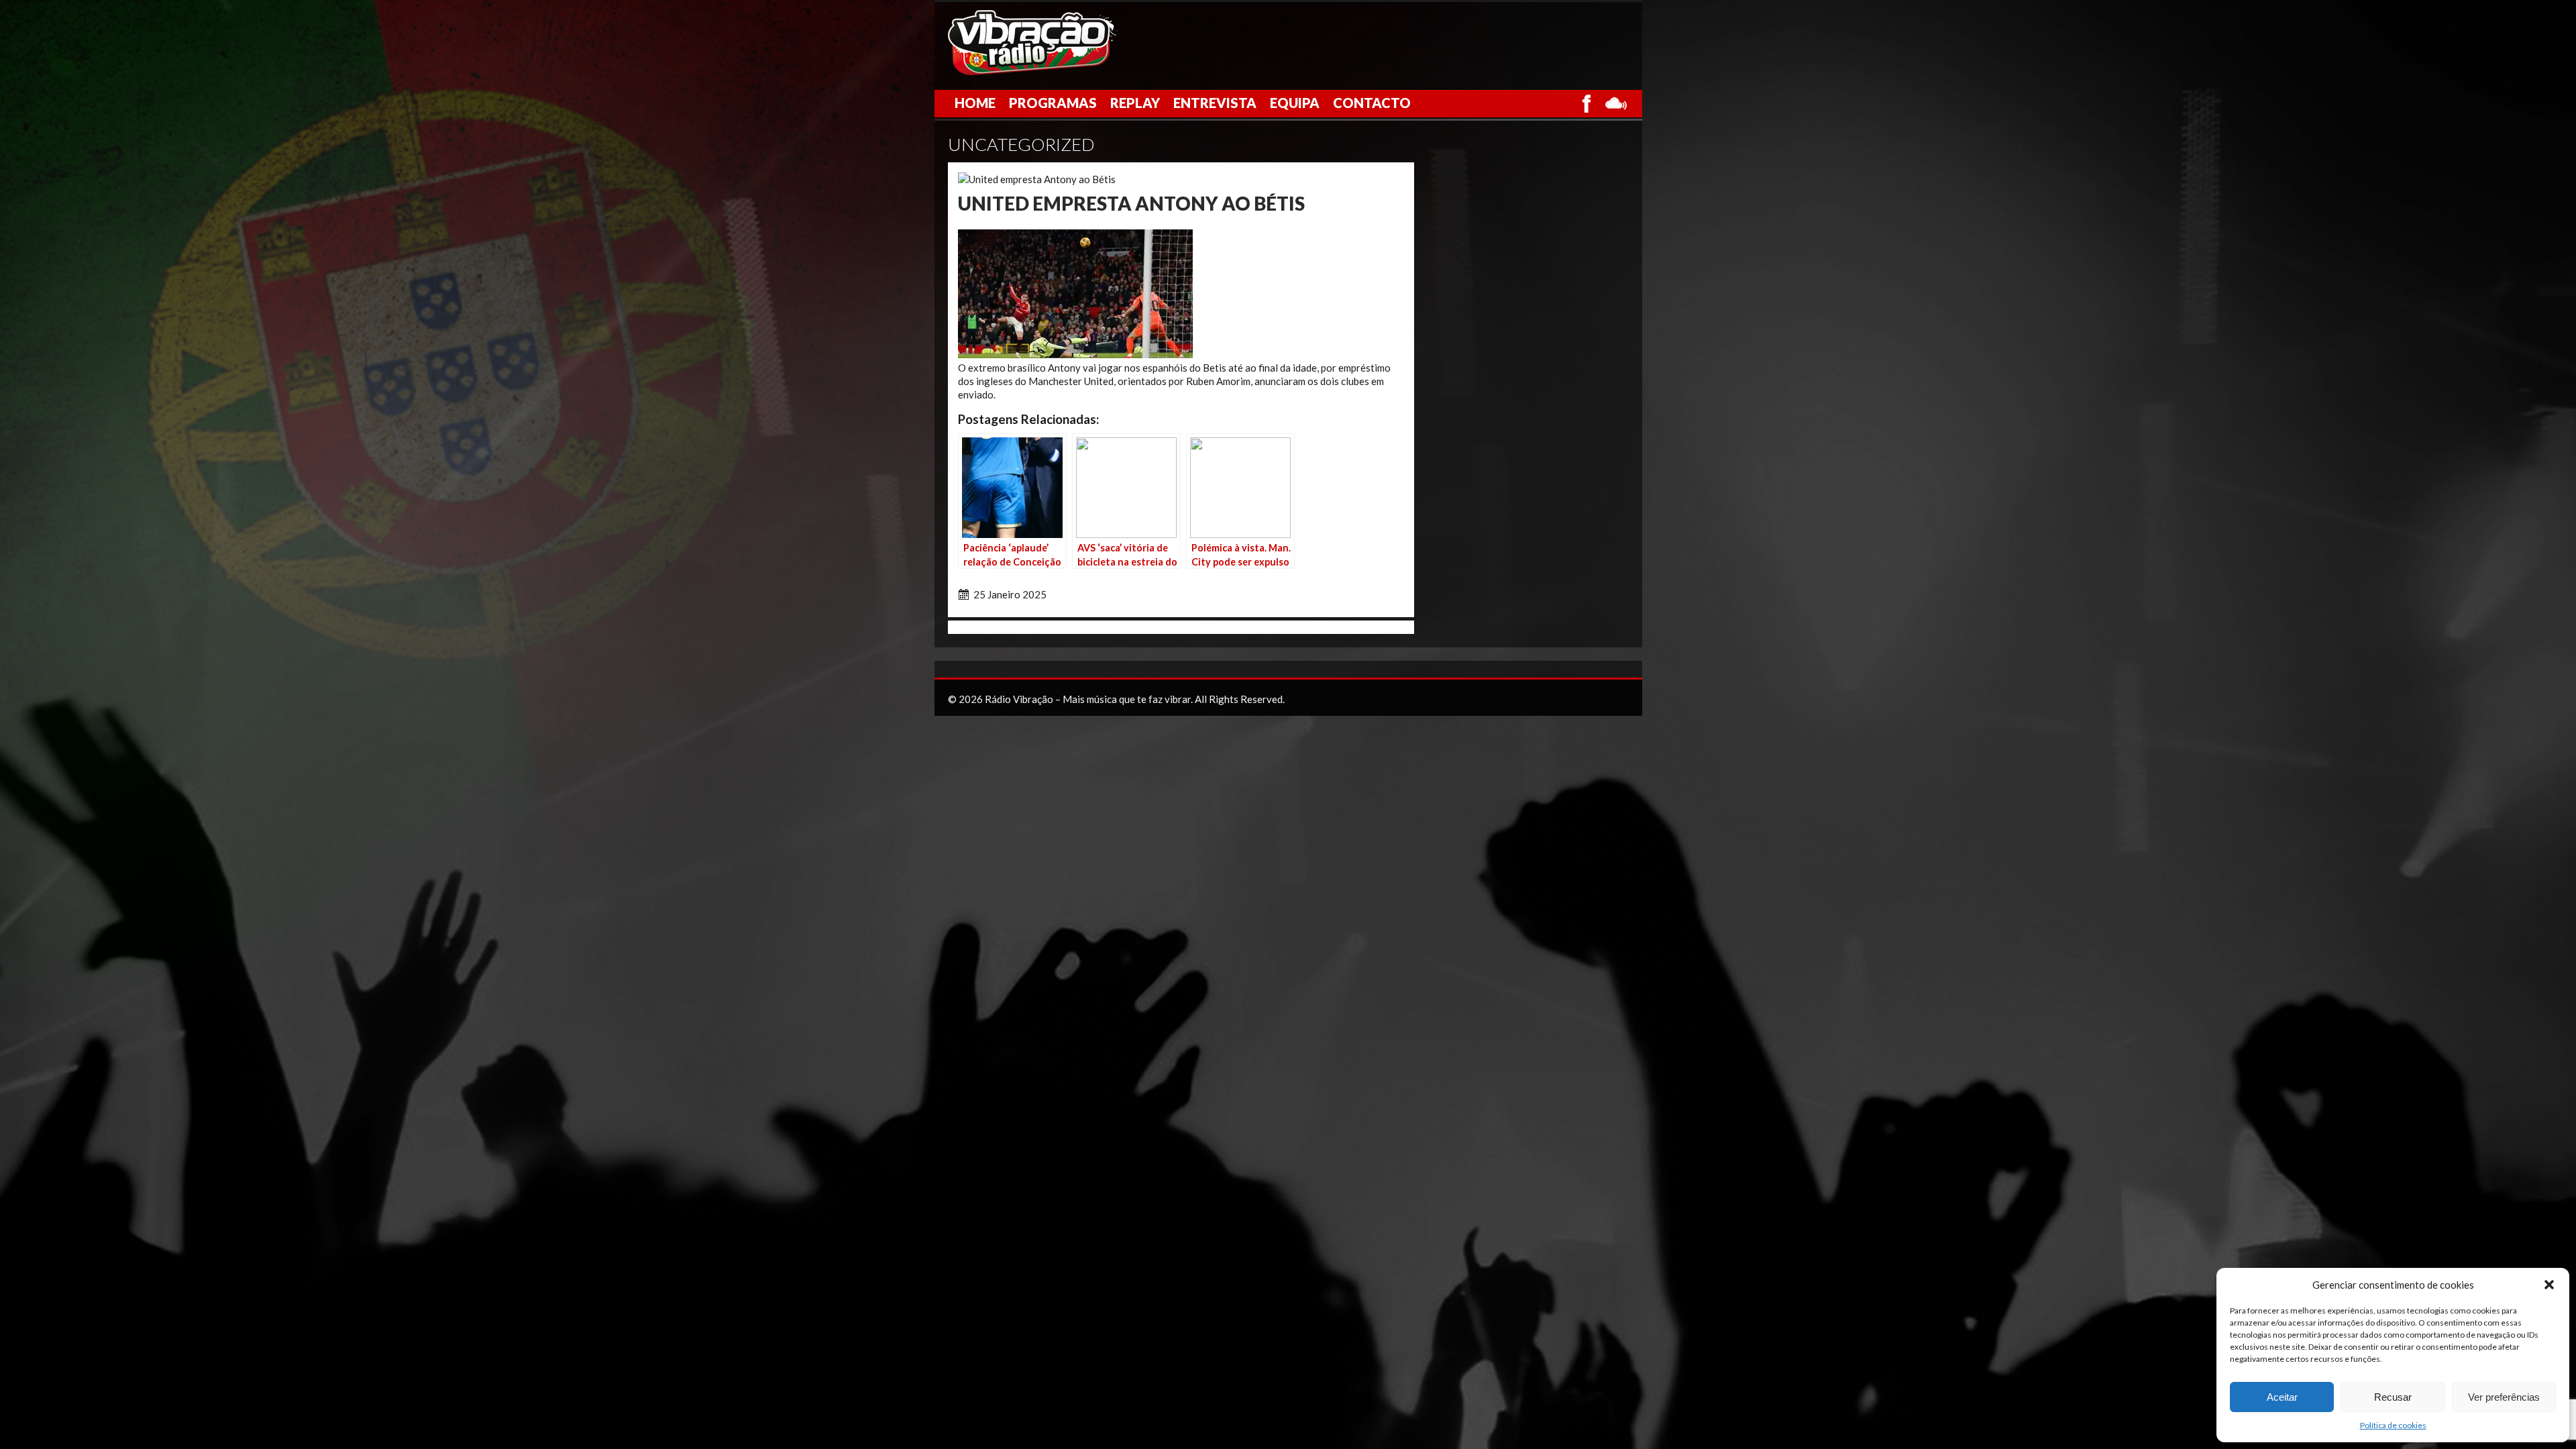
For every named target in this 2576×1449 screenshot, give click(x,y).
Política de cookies (2393, 1425)
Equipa (1295, 103)
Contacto (1372, 103)
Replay (1135, 103)
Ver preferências (2504, 1397)
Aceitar (2282, 1397)
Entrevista (1215, 103)
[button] (2549, 1285)
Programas (1053, 103)
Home (975, 103)
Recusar (2393, 1397)
